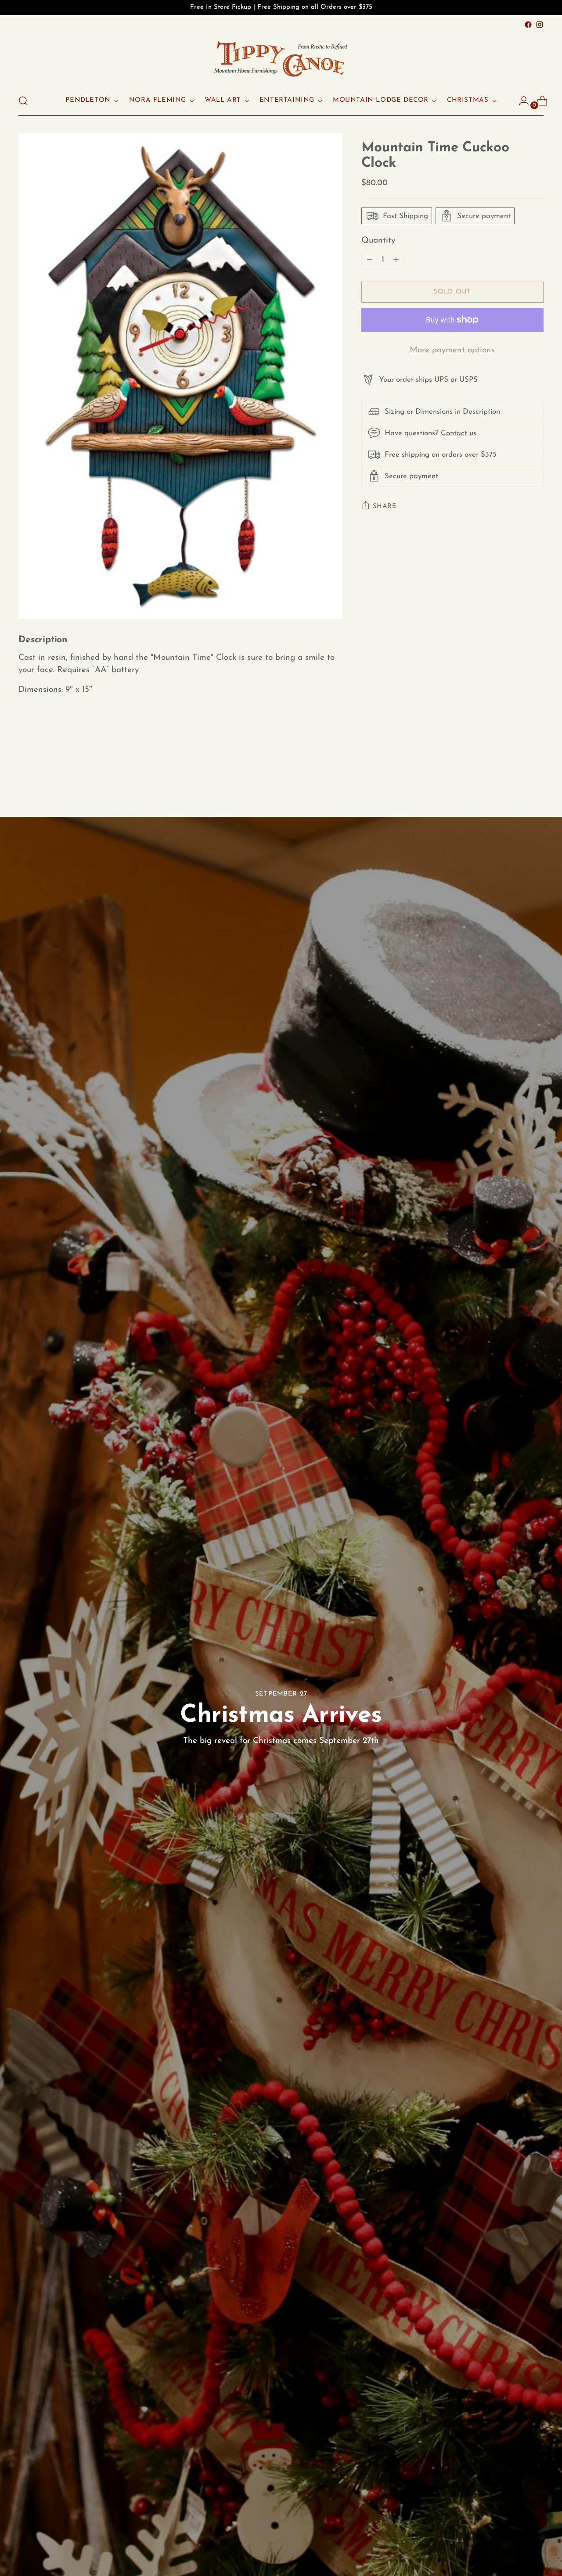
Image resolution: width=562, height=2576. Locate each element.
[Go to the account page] (520, 101)
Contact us (459, 433)
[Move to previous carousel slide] (516, 769)
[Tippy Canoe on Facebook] (528, 25)
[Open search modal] (23, 101)
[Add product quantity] (370, 260)
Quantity (378, 241)
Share (385, 506)
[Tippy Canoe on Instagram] (540, 25)
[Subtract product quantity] (396, 260)
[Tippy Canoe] (281, 58)
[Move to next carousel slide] (536, 769)
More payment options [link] (452, 350)
